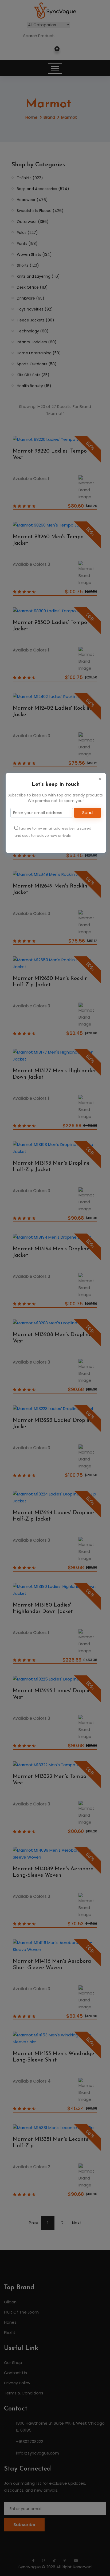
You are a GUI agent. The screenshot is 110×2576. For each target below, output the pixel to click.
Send (87, 813)
